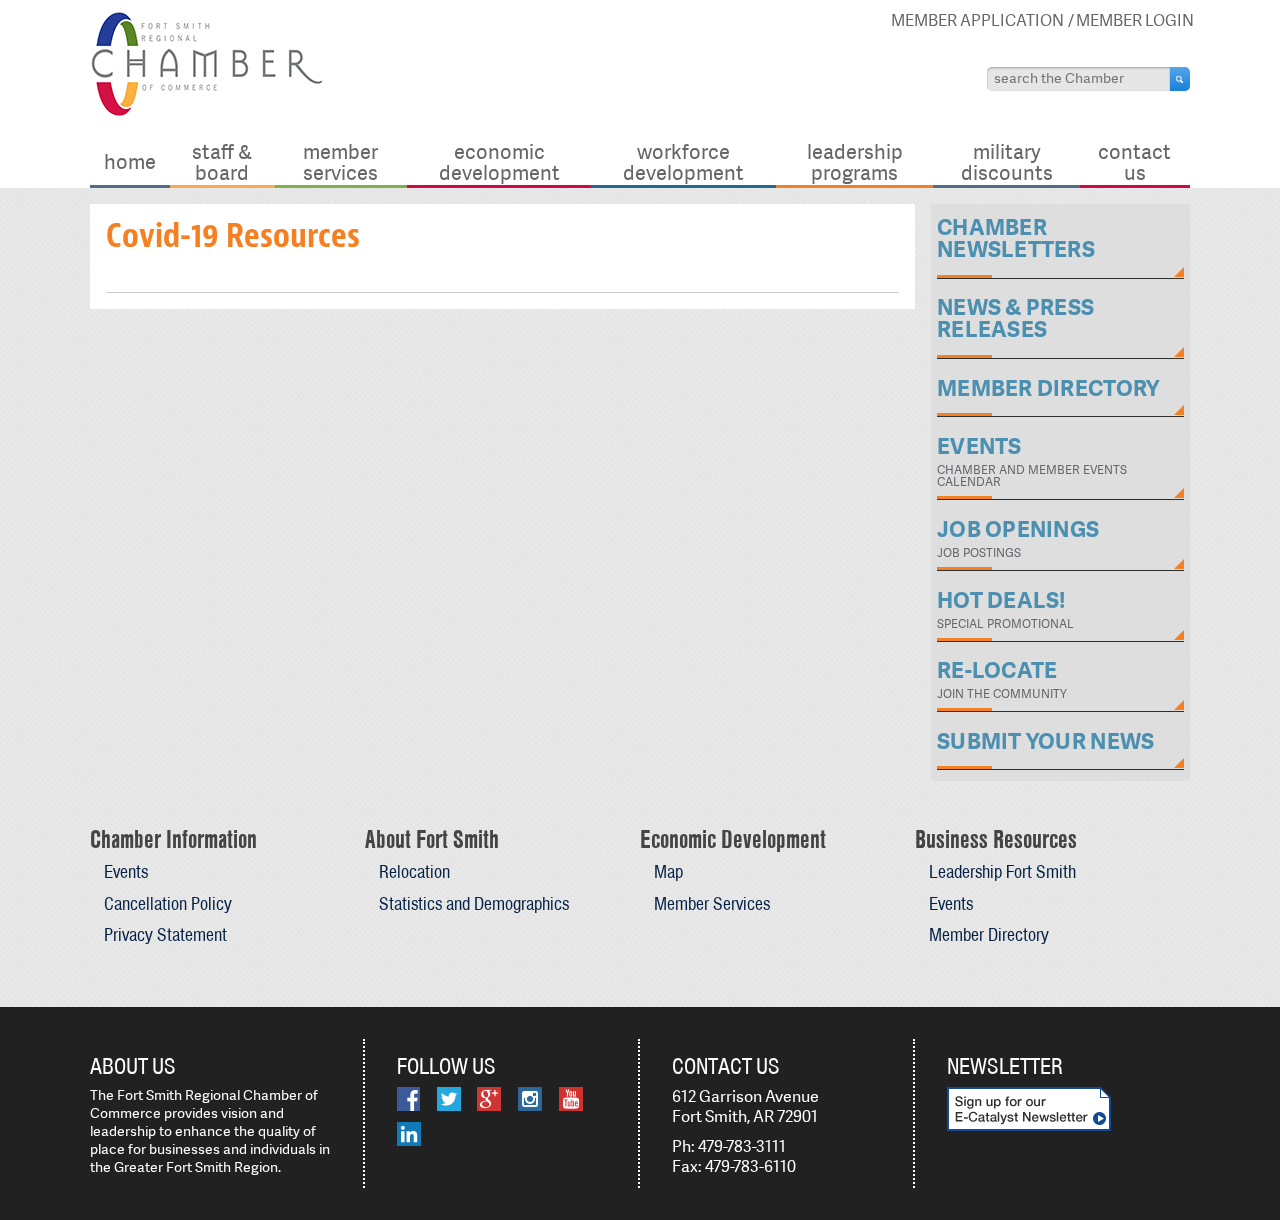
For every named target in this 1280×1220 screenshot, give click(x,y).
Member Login (1135, 20)
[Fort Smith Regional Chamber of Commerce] (206, 112)
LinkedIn (409, 1134)
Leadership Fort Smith (1002, 871)
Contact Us (1134, 161)
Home (130, 161)
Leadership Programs (855, 161)
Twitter (449, 1099)
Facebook (408, 1099)
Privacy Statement (165, 934)
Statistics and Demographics (474, 903)
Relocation (414, 871)
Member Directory (989, 934)
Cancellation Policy (168, 903)
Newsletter (1005, 1066)
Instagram (530, 1099)
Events (126, 871)
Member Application (977, 20)
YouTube (571, 1099)
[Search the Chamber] (1180, 79)
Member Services (340, 161)
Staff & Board (222, 161)
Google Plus (489, 1099)
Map (668, 871)
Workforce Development (683, 161)
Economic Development (499, 161)
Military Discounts (1007, 161)
